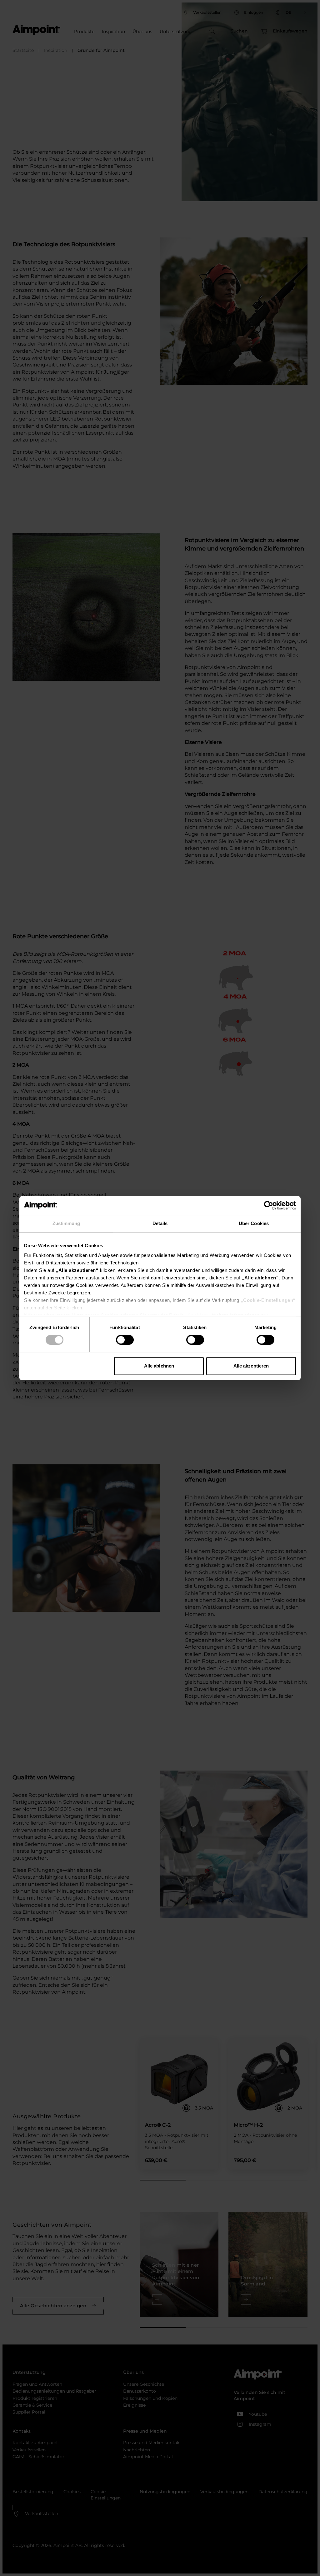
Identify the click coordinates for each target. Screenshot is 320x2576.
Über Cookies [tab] (254, 1223)
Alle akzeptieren (251, 1366)
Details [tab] (160, 1223)
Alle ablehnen (159, 1366)
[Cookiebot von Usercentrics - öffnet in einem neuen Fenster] (269, 1205)
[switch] (125, 1340)
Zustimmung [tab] (66, 1223)
